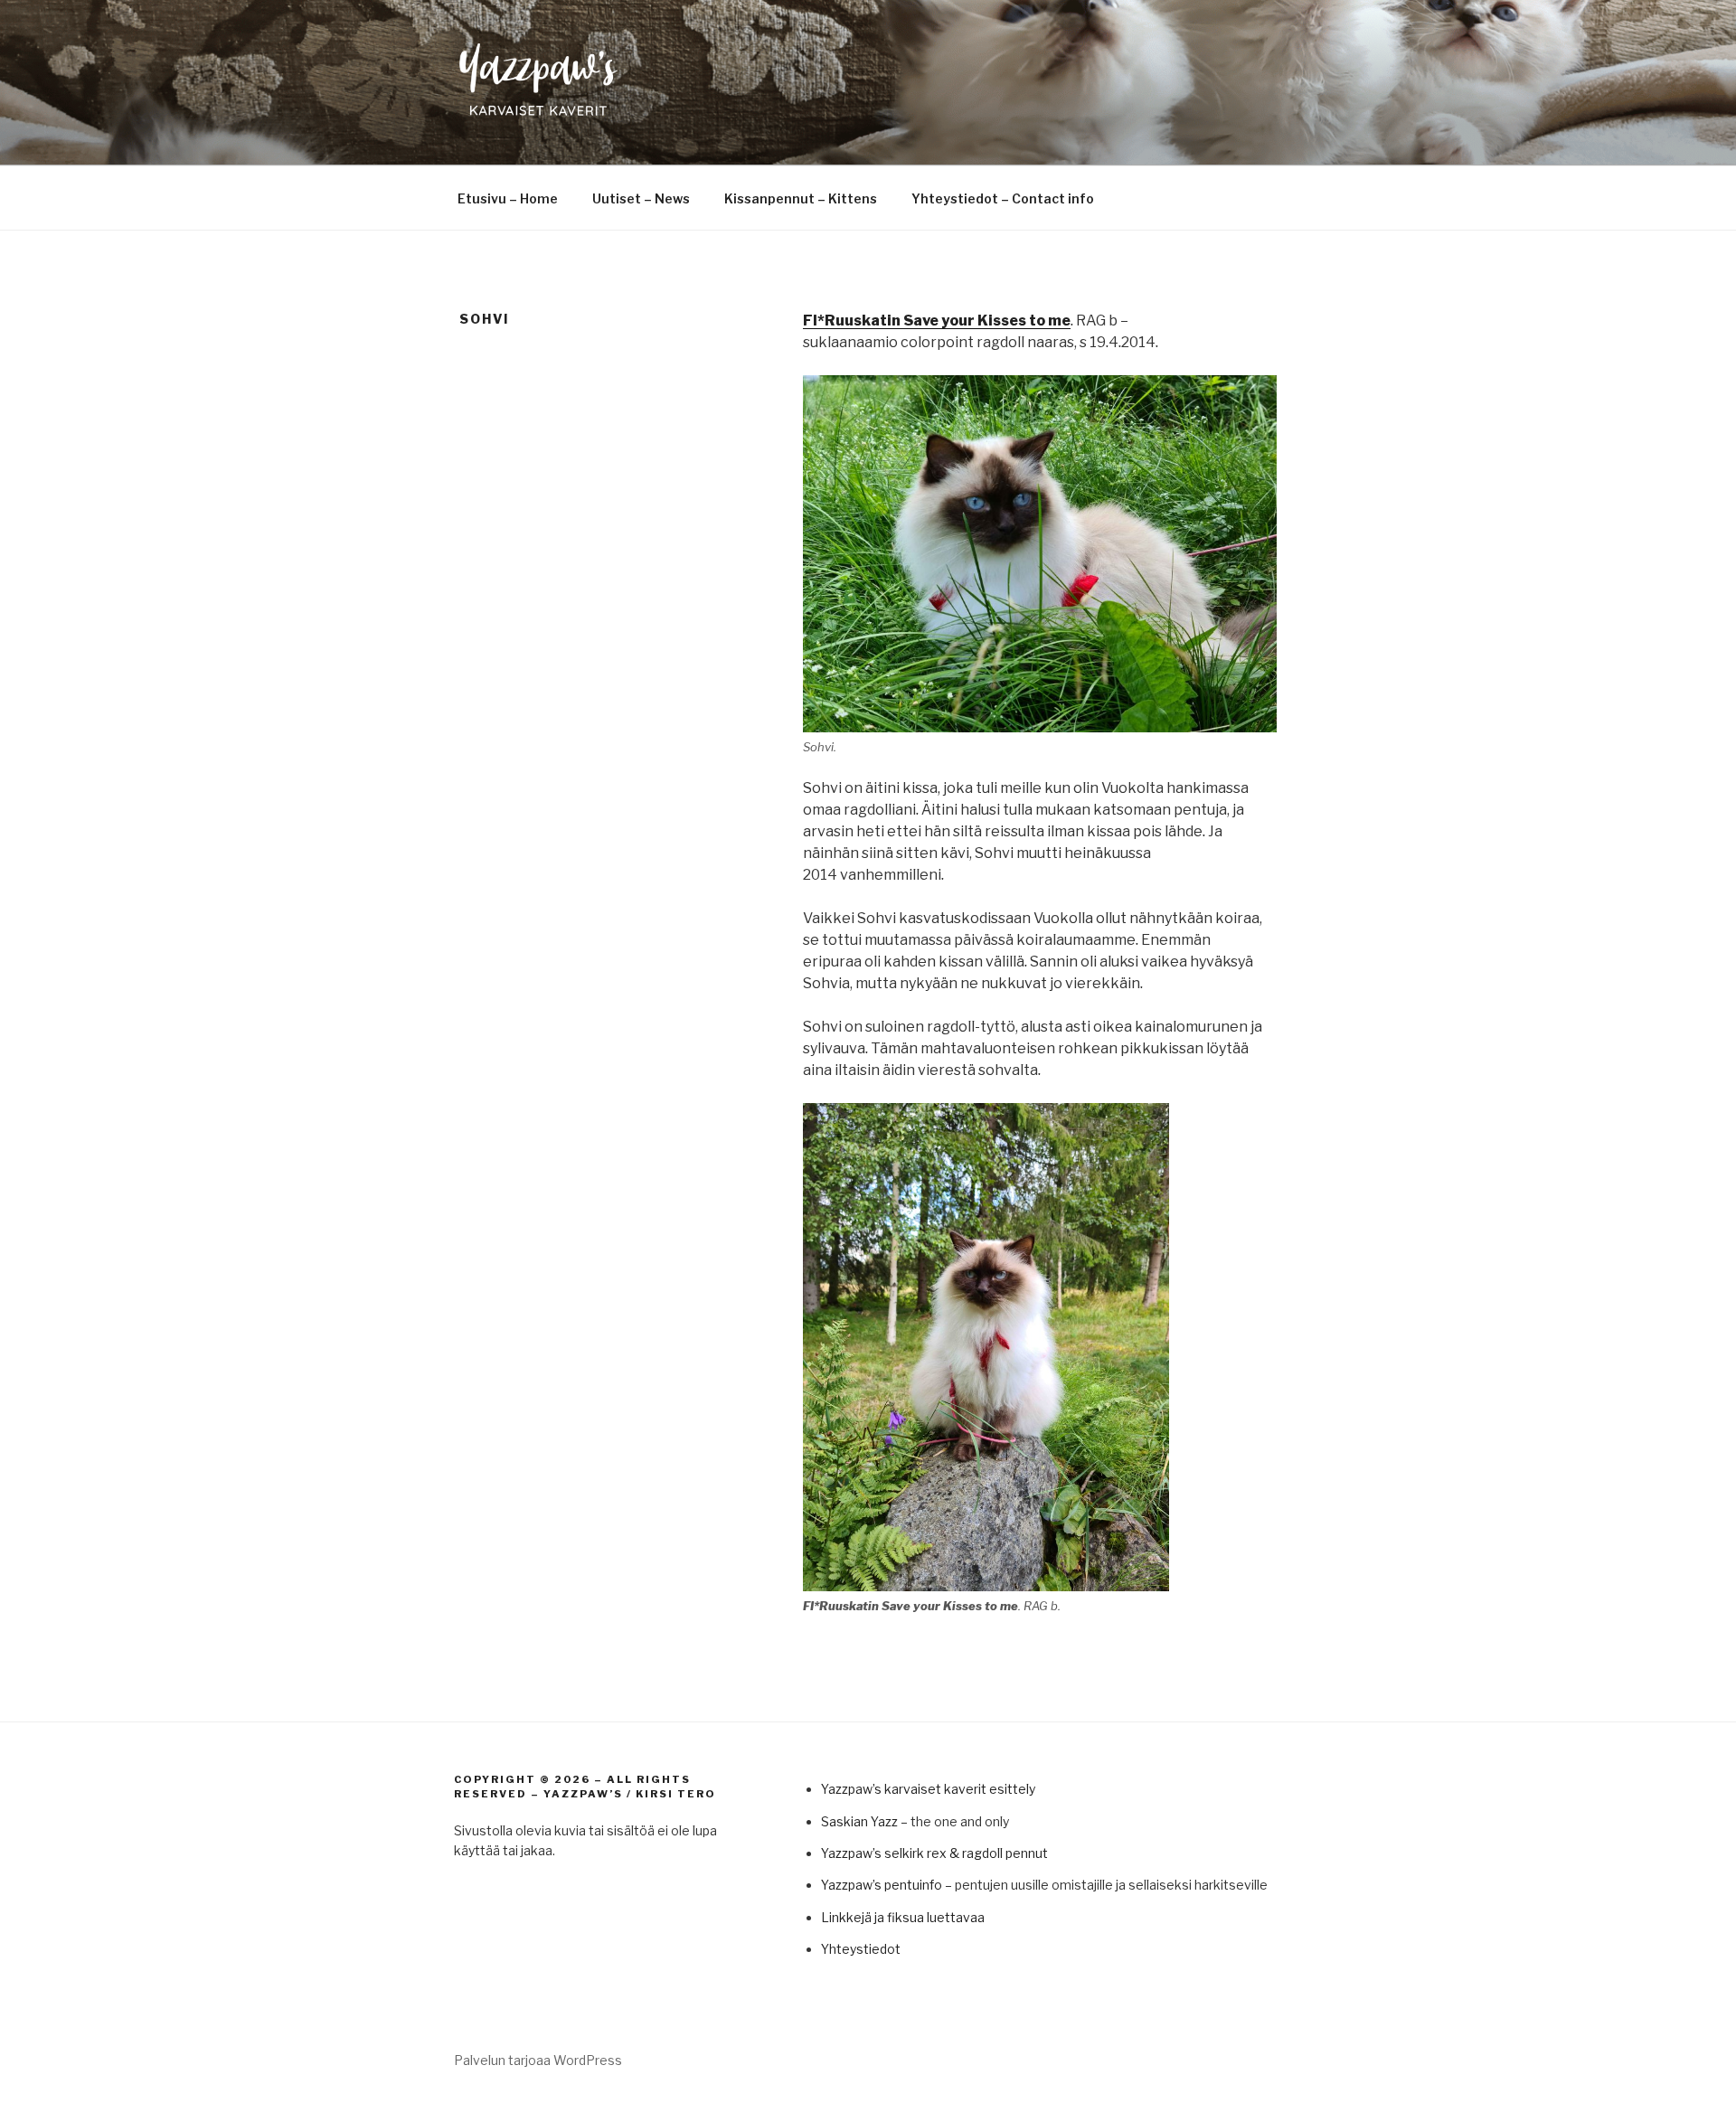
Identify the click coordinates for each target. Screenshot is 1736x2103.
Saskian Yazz (859, 1821)
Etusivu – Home (508, 198)
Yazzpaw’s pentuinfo (882, 1885)
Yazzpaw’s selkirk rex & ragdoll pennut (934, 1853)
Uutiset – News (641, 198)
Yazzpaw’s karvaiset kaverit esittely (928, 1789)
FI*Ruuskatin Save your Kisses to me (937, 321)
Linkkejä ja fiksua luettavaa (903, 1917)
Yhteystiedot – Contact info (1003, 198)
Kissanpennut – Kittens (801, 198)
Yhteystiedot (861, 1949)
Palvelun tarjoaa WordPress (538, 2060)
